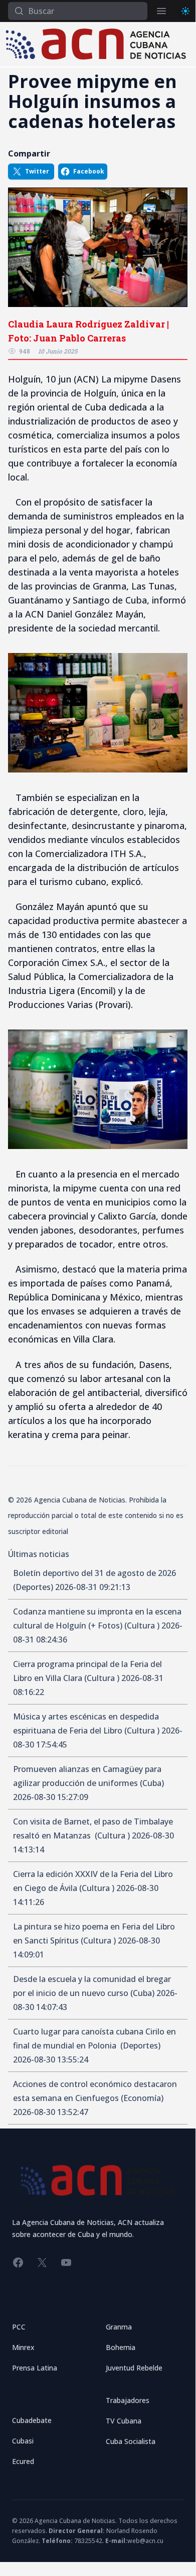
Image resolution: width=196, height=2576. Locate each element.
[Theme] (185, 11)
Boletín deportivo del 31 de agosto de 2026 (94, 1573)
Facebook (89, 171)
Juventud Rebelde (134, 2368)
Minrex (23, 2347)
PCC (19, 2327)
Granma (119, 2327)
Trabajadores (128, 2400)
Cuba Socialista (131, 2441)
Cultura (142, 1625)
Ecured (23, 2461)
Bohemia (121, 2347)
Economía (142, 2098)
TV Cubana (124, 2421)
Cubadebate (32, 2420)
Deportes (33, 1587)
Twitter (37, 171)
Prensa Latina (35, 2368)
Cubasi (23, 2441)
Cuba (152, 1783)
